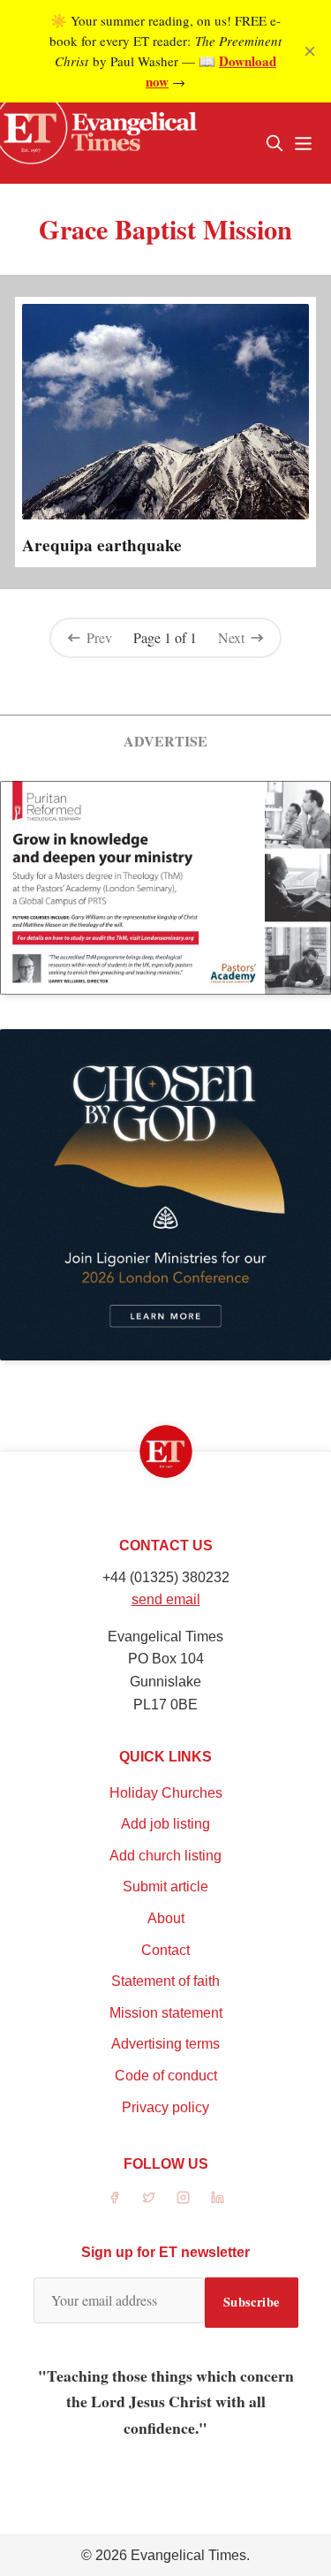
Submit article (165, 1887)
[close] (310, 51)
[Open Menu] (303, 143)
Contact (165, 1950)
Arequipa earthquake (102, 545)
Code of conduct (166, 2076)
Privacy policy (165, 2107)
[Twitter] (149, 2197)
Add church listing (165, 1856)
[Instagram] (183, 2197)
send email (166, 1599)
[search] (275, 143)
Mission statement (166, 2013)
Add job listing (165, 1824)
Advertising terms (165, 2044)
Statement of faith (165, 1981)
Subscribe (252, 2302)
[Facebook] (114, 2197)
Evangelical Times (188, 2555)
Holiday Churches (166, 1793)
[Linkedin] (218, 2197)
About (166, 1918)
